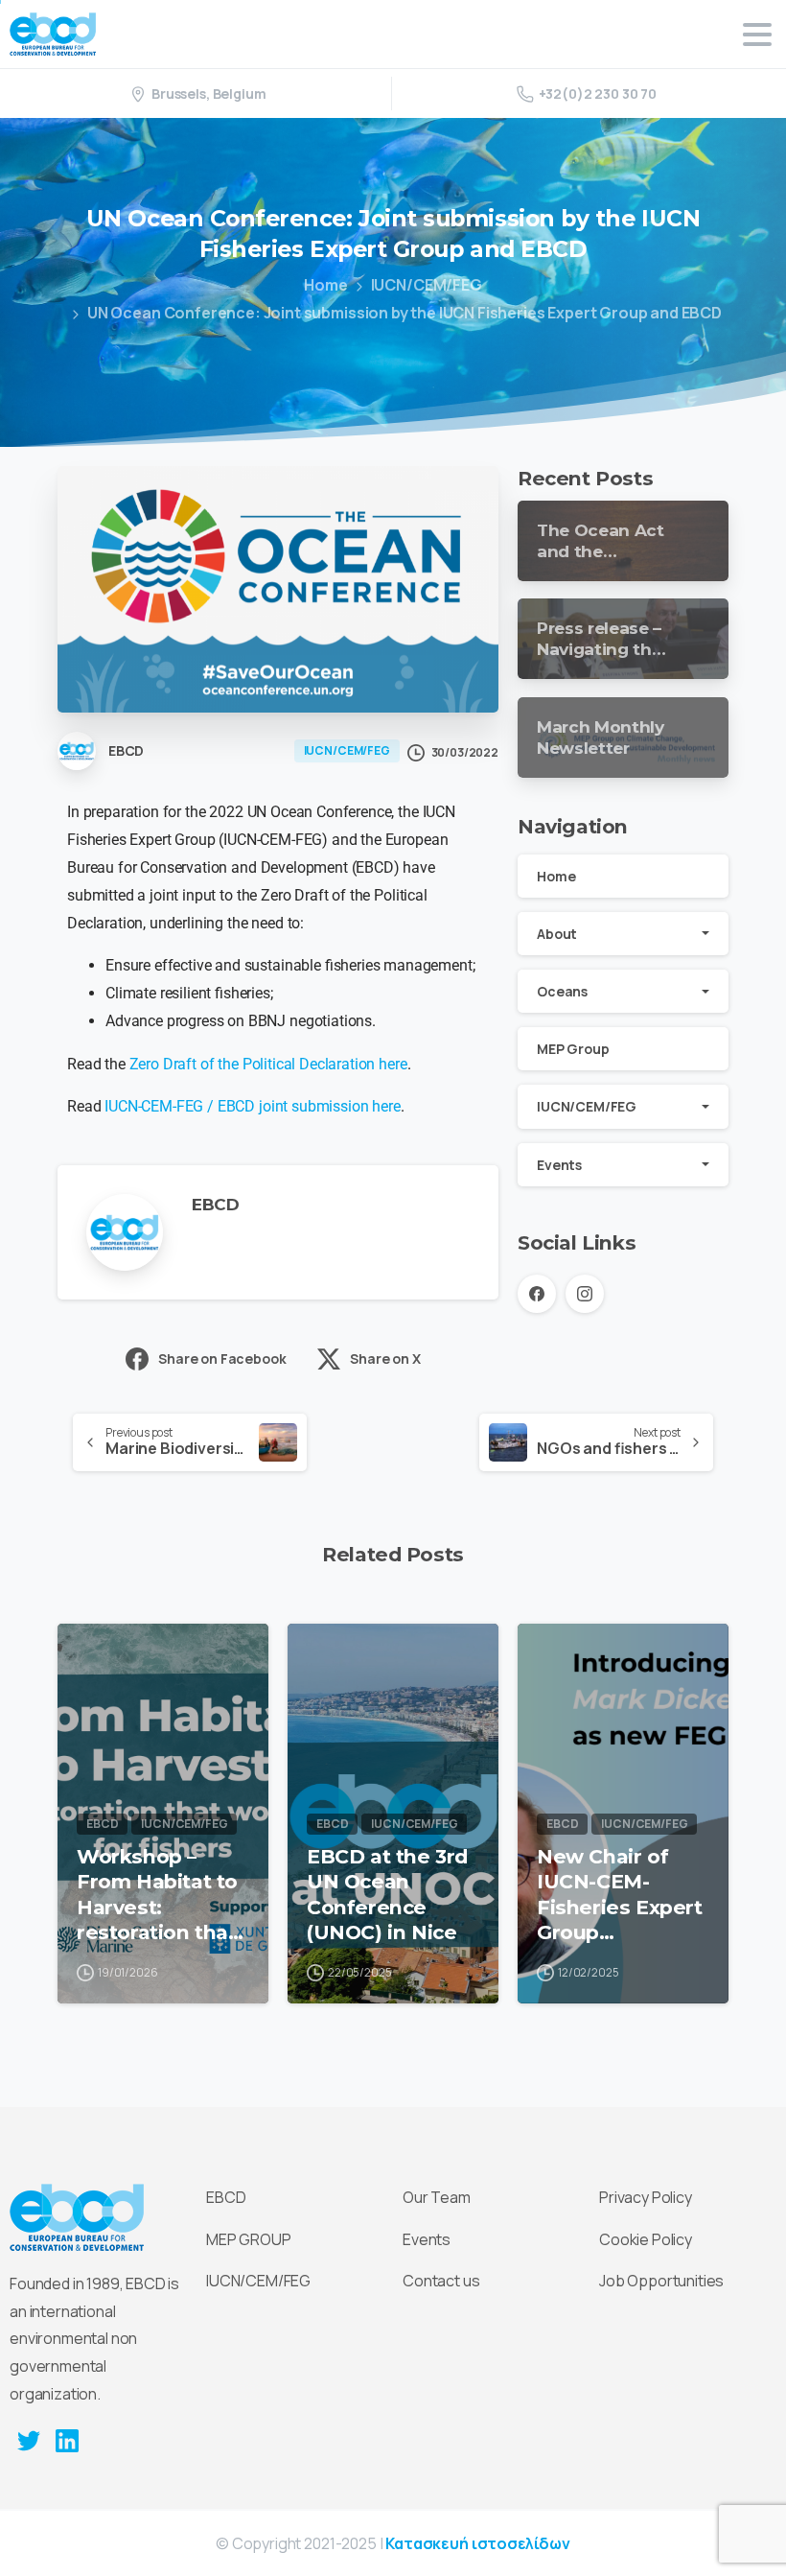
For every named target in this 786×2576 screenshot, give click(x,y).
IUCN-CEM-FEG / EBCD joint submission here (250, 1106)
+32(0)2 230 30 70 (598, 94)
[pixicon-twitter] (29, 2440)
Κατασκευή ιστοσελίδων (478, 2543)
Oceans (562, 991)
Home (325, 285)
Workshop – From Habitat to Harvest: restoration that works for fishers (162, 1894)
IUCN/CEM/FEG (427, 285)
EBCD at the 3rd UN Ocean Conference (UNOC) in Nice (387, 1894)
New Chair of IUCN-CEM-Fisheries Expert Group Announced (619, 1894)
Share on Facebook (222, 1358)
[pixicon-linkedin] (67, 2440)
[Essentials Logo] (77, 2217)
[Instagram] (585, 1294)
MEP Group (573, 1049)
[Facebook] (537, 1294)
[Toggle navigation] (757, 35)
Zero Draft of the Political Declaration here (268, 1064)
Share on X (385, 1358)
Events (559, 1165)
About (557, 934)
